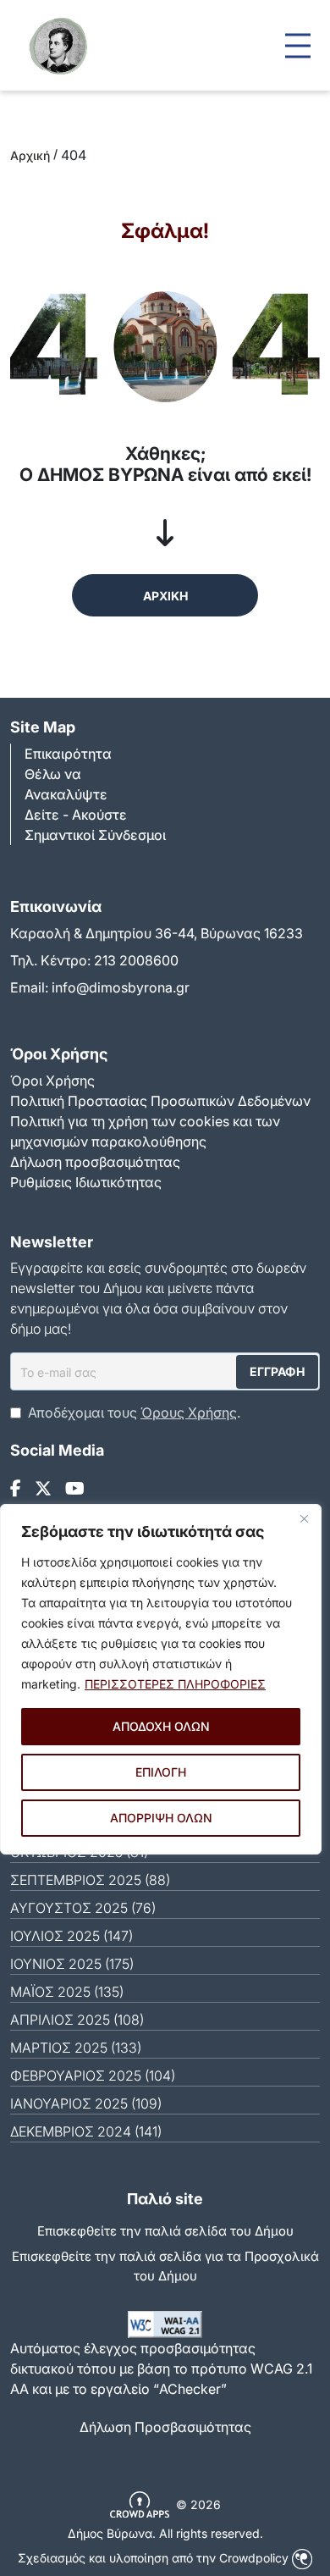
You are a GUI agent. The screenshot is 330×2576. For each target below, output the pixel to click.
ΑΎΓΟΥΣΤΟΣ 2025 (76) (83, 1908)
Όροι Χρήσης (52, 1081)
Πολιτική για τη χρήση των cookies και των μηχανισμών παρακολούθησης (145, 1131)
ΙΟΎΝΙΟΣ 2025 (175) (72, 1964)
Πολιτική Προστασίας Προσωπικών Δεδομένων (160, 1101)
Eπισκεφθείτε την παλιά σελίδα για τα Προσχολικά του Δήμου (165, 2266)
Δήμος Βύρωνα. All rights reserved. (165, 2533)
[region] (161, 1679)
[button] (298, 45)
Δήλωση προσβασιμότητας (95, 1162)
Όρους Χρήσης (189, 1412)
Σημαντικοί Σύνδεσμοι (95, 835)
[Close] (304, 1518)
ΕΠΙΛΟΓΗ (161, 1772)
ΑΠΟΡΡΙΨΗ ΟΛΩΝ (161, 1818)
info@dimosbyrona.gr (121, 987)
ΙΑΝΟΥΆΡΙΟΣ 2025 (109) (86, 2103)
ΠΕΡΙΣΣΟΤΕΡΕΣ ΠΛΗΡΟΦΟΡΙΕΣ (175, 1684)
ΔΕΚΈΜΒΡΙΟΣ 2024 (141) (86, 2131)
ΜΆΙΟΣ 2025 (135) (67, 1992)
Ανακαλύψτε (66, 794)
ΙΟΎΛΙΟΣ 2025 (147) (71, 1936)
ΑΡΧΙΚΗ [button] (165, 596)
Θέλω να (53, 774)
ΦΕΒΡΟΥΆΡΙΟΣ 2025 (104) (93, 2076)
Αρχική (30, 155)
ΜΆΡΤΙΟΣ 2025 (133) (76, 2048)
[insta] (43, 1489)
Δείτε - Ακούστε (76, 815)
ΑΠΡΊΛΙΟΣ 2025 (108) (77, 2020)
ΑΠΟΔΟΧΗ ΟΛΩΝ (161, 1726)
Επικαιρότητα (68, 754)
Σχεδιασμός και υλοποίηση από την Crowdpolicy (155, 2558)
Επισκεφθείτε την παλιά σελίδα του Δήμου (165, 2231)
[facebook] (16, 1489)
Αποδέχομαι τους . (134, 1412)
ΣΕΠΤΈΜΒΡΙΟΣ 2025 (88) (90, 1880)
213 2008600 (136, 960)
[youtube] (75, 1489)
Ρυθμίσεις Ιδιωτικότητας (86, 1182)
